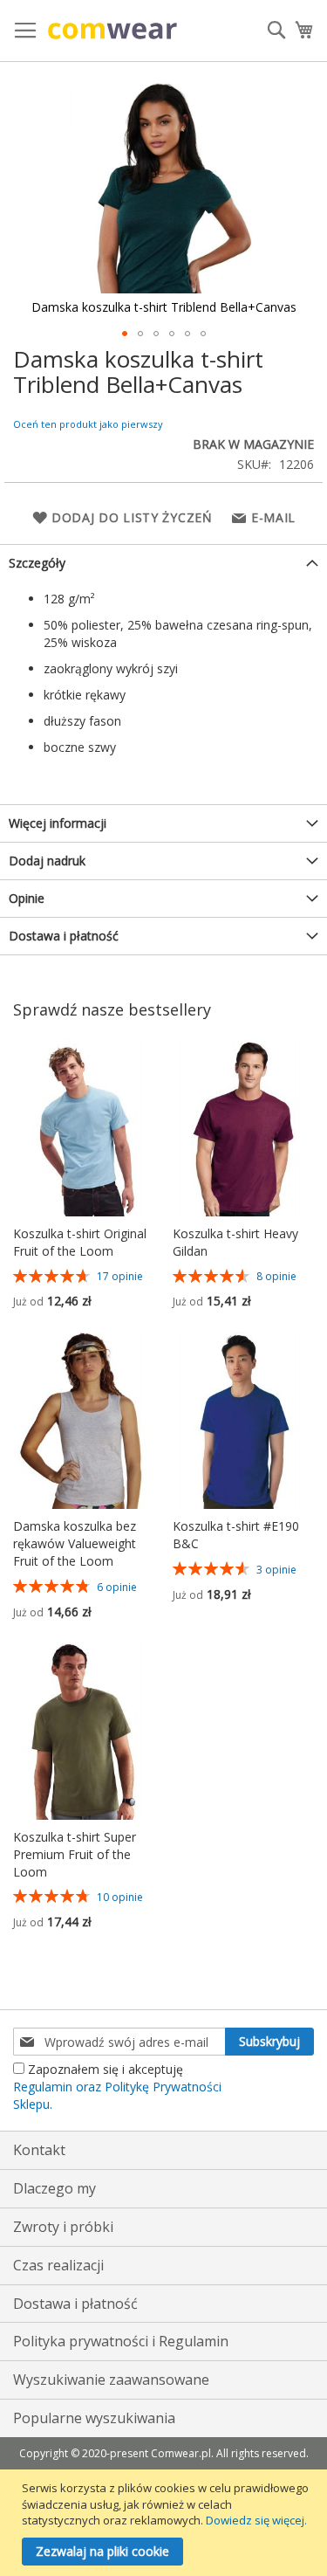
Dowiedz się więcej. (256, 2520)
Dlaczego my (54, 2188)
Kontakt (39, 2150)
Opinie (27, 898)
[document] (166, 2523)
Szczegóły (37, 563)
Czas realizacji (58, 2265)
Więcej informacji (58, 823)
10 (120, 1897)
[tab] (163, 563)
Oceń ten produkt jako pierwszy (88, 424)
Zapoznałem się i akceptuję (117, 2087)
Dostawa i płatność (64, 936)
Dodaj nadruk (47, 861)
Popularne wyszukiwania (94, 2418)
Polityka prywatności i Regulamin (121, 2341)
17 (120, 1276)
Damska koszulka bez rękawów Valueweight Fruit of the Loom (75, 1543)
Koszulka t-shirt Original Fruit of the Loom (80, 1242)
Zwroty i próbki (63, 2227)
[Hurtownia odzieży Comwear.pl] (112, 31)
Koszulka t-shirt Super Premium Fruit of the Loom (75, 1854)
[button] (125, 334)
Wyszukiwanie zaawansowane (111, 2380)
